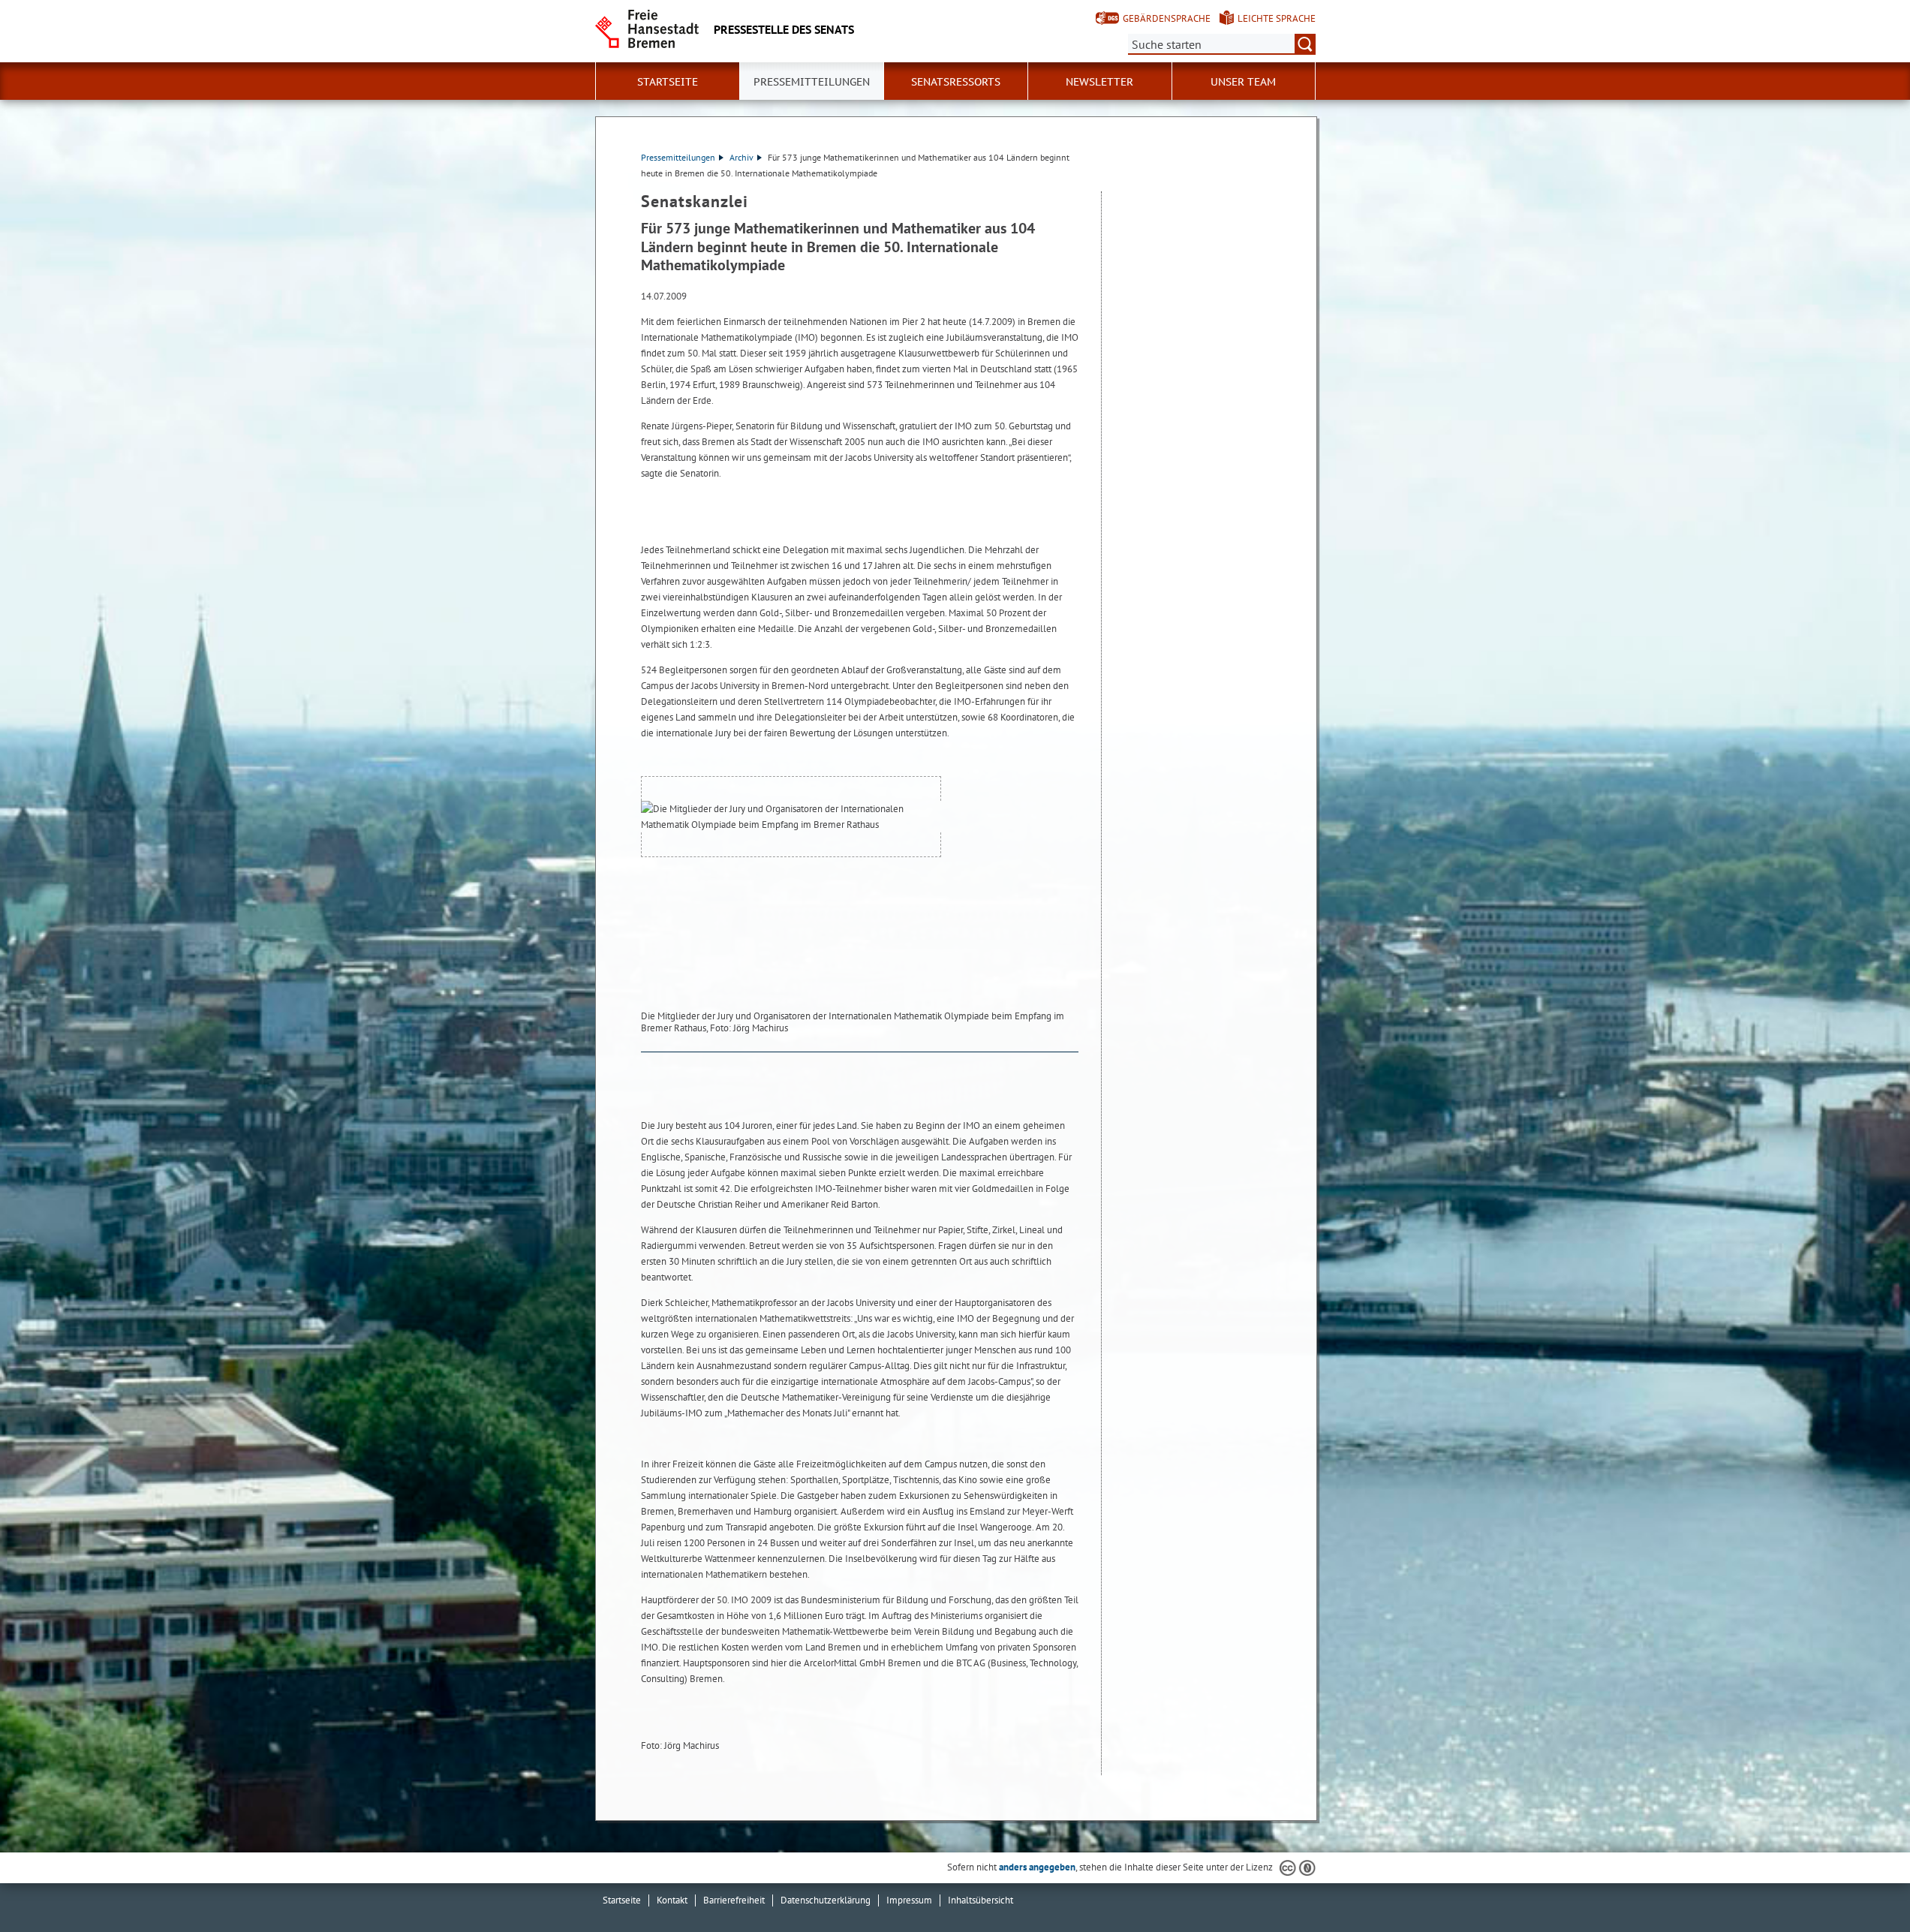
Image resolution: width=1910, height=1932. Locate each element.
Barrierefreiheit (734, 1900)
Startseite (668, 82)
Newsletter (1099, 82)
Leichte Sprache (1277, 18)
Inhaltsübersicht (981, 1900)
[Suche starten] (1305, 44)
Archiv (741, 157)
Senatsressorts (956, 82)
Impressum (909, 1900)
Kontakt (672, 1900)
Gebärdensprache (1167, 18)
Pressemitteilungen (678, 157)
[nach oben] (1863, 1885)
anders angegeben (1037, 1867)
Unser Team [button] (1243, 82)
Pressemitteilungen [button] (812, 82)
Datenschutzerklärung (826, 1900)
